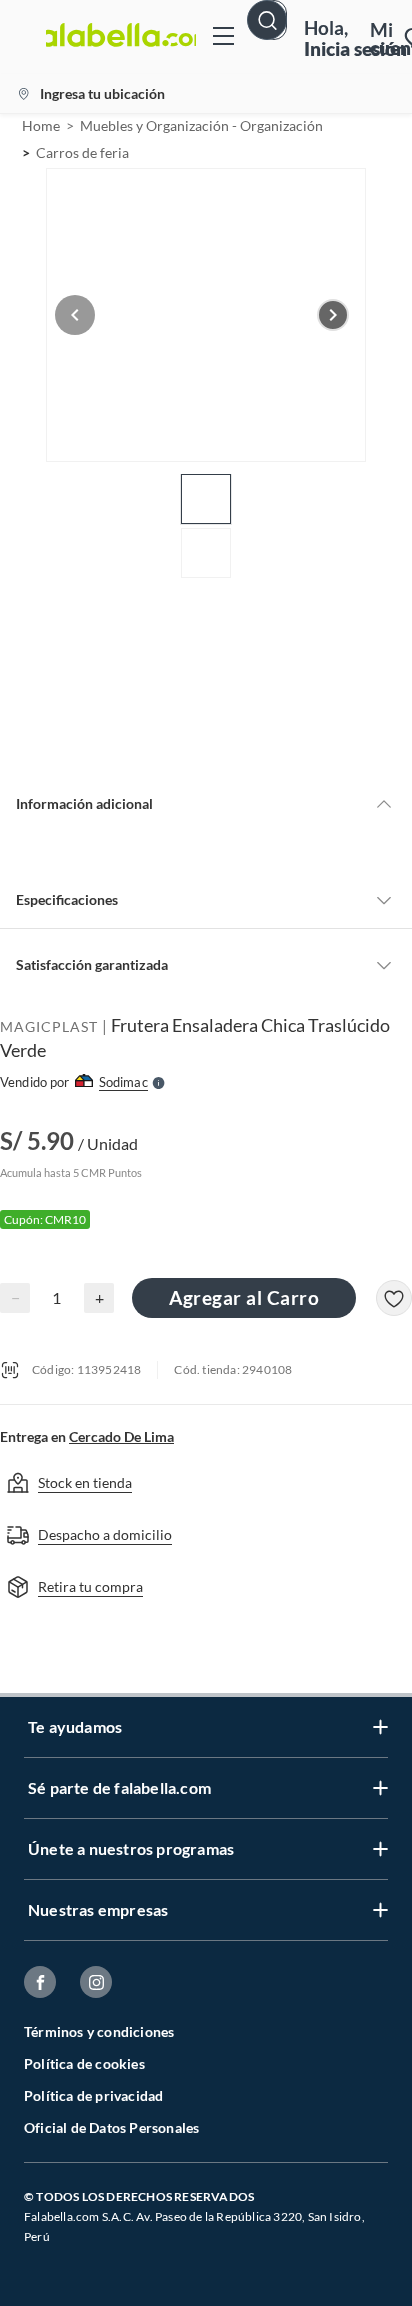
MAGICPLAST (49, 1026)
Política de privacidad (93, 2095)
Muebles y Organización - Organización (201, 125)
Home (41, 125)
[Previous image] (75, 315)
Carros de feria (82, 152)
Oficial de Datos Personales (111, 2127)
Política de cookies (84, 2063)
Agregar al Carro (244, 1297)
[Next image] (333, 315)
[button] (274, 36)
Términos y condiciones (99, 2031)
